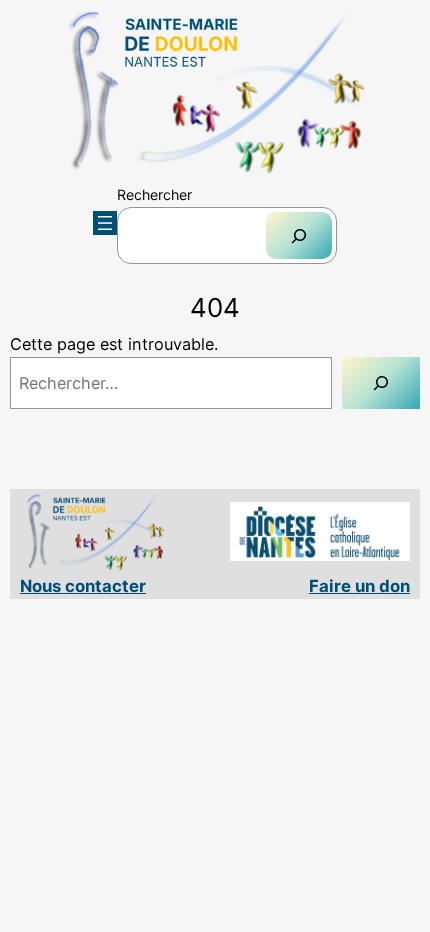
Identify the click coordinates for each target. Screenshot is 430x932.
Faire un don (359, 586)
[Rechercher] (299, 235)
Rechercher (154, 194)
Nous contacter (83, 586)
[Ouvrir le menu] (105, 223)
